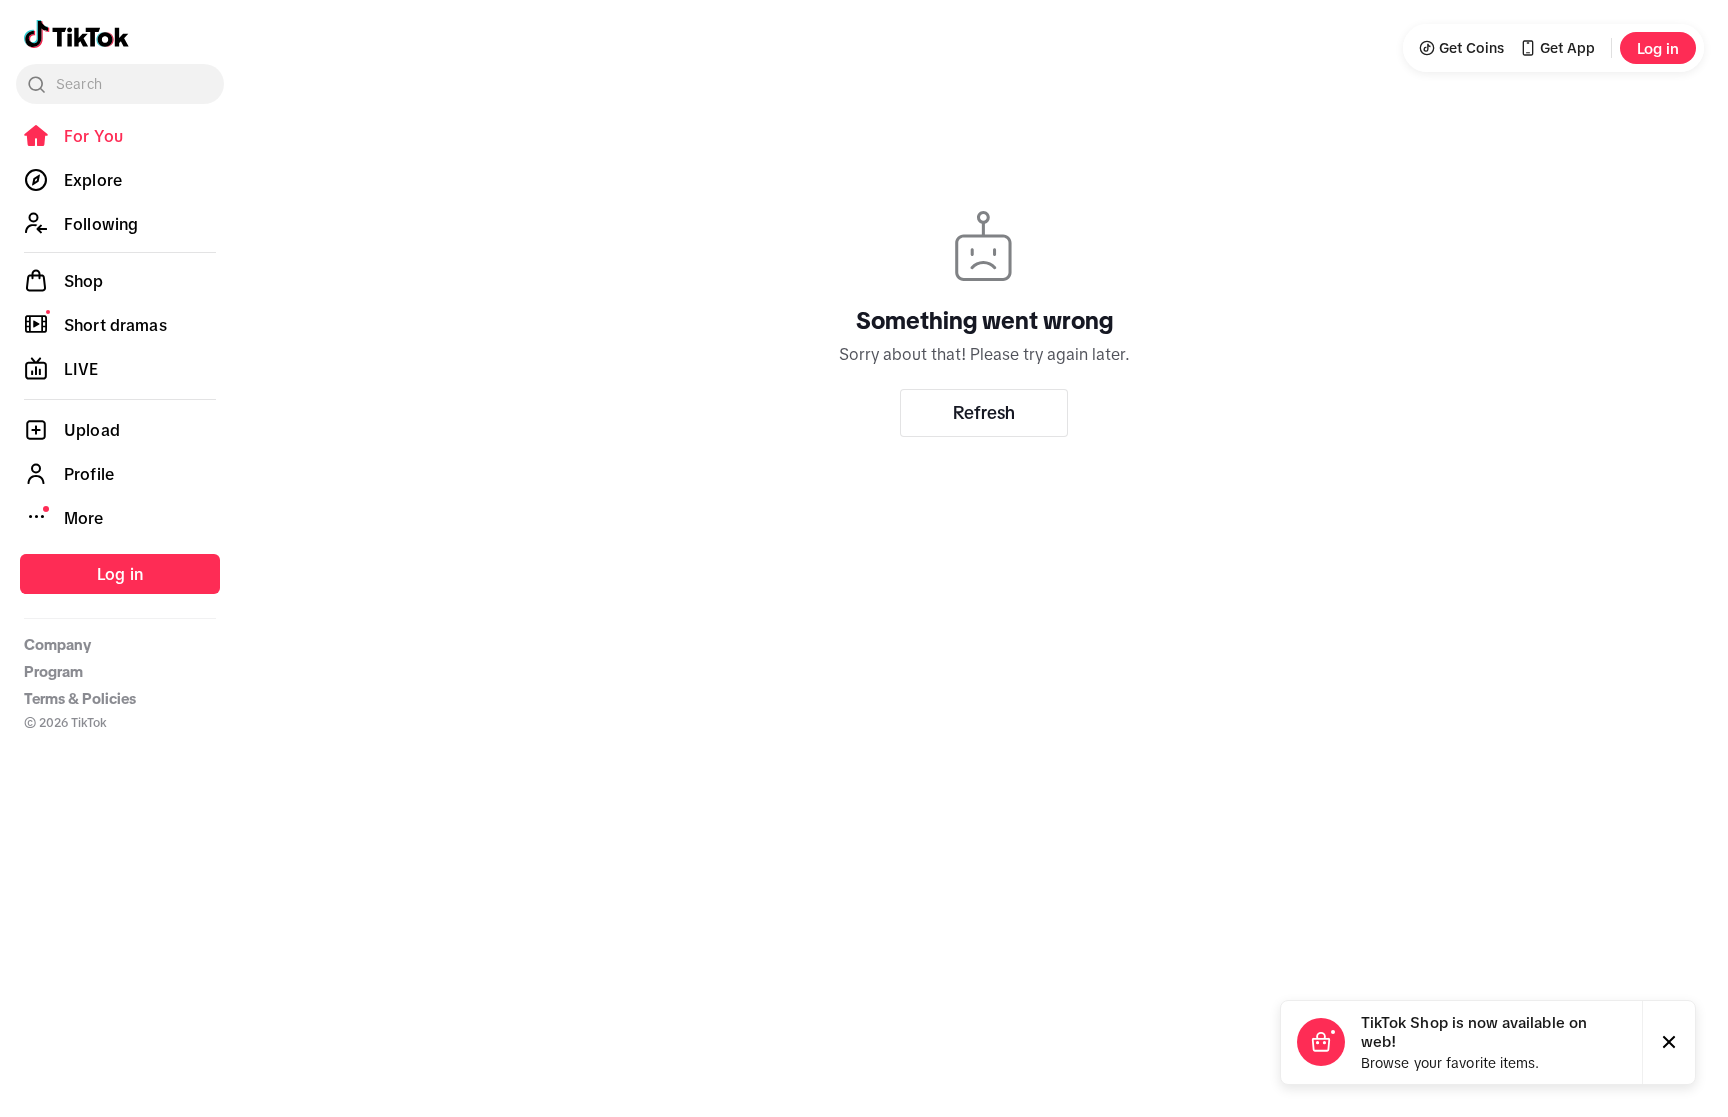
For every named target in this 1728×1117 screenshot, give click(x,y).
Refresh (984, 413)
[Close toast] (1669, 1042)
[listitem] (120, 136)
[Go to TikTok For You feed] (76, 34)
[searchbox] (120, 84)
